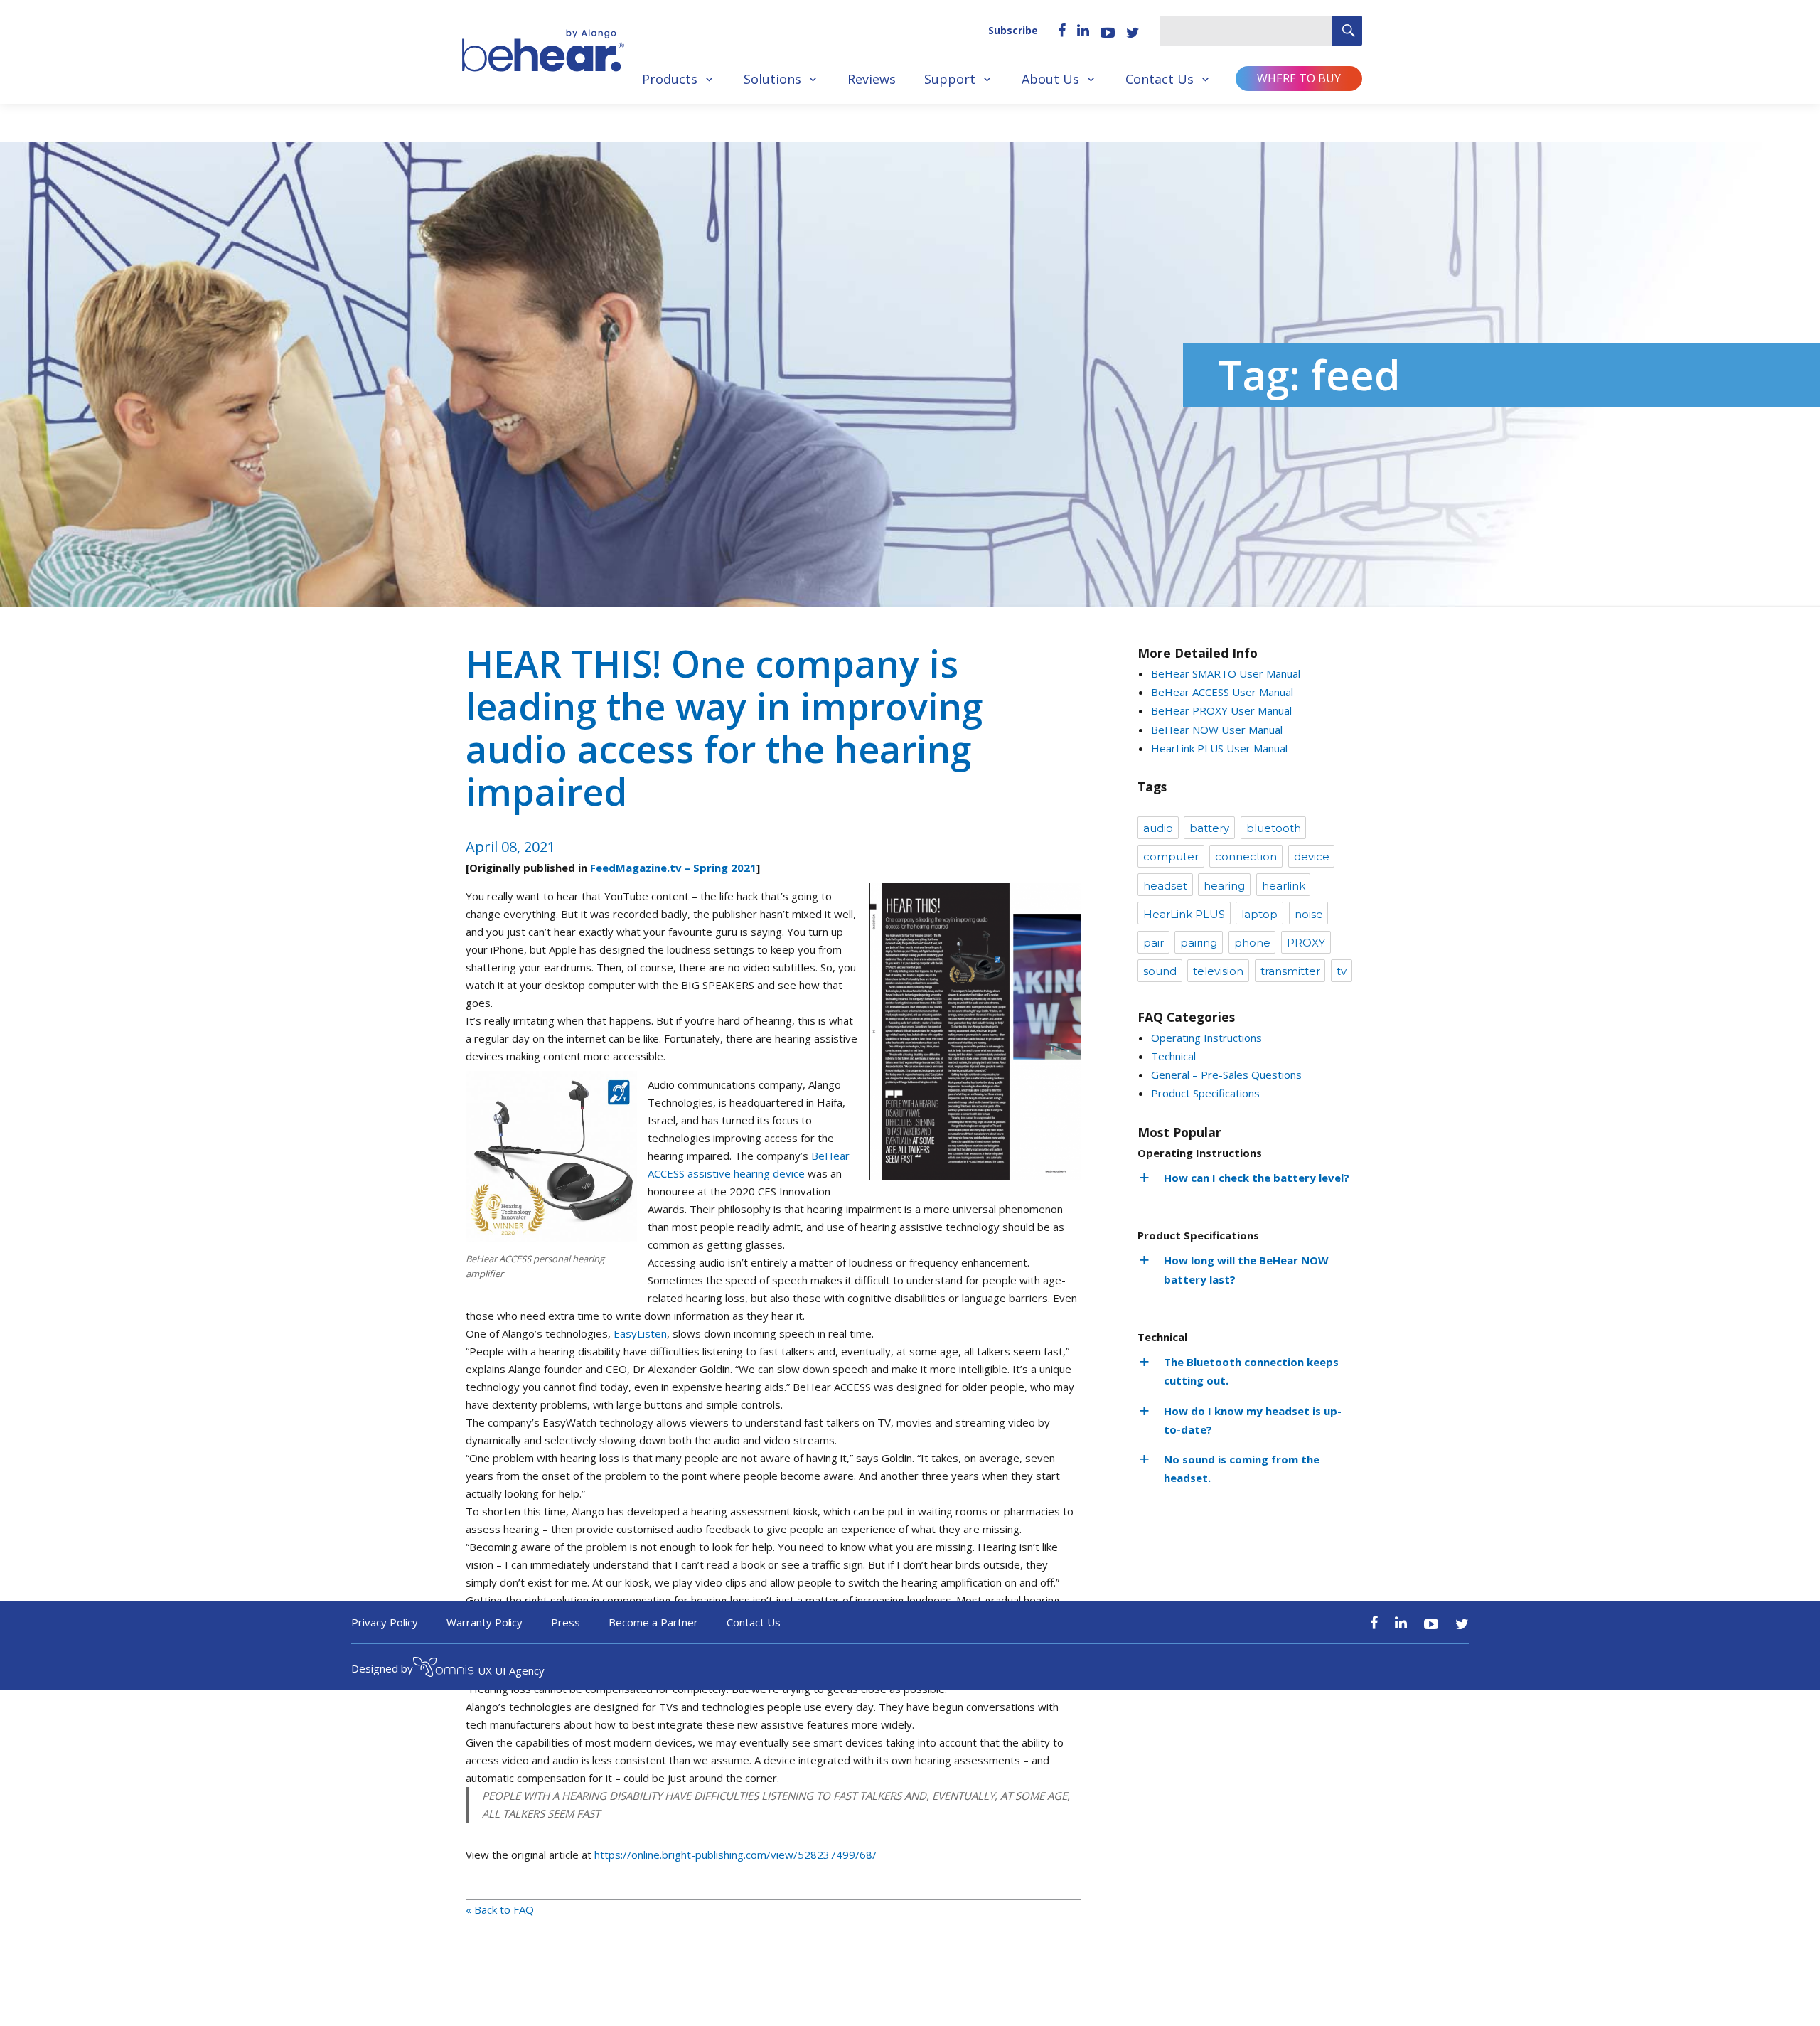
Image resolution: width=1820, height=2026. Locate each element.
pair (1153, 943)
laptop (1259, 914)
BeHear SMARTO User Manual (1226, 673)
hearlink (1284, 886)
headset (1165, 886)
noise (1309, 914)
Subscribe (1013, 30)
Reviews (872, 79)
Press (566, 1622)
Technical (1173, 1056)
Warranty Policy (485, 1622)
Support (950, 79)
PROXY (1306, 943)
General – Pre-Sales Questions (1226, 1075)
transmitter (1290, 971)
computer (1171, 857)
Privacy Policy (385, 1622)
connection (1246, 857)
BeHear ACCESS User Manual (1222, 692)
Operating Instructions (1206, 1038)
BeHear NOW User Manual (1217, 730)
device (1312, 857)
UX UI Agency (511, 1670)
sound (1160, 971)
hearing (1224, 886)
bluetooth (1274, 828)
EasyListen (640, 1333)
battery (1209, 828)
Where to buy (1299, 78)
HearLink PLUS (1184, 914)
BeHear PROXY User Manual (1221, 710)
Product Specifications (1205, 1093)
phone (1252, 943)
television (1218, 971)
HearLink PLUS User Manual (1219, 748)
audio (1158, 828)
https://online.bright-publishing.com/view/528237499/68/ (735, 1855)
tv (1342, 971)
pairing (1199, 943)
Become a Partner (653, 1622)
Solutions (772, 79)
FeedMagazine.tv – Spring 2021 (673, 868)
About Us (1050, 79)
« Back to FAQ (500, 1909)
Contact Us (1160, 79)
